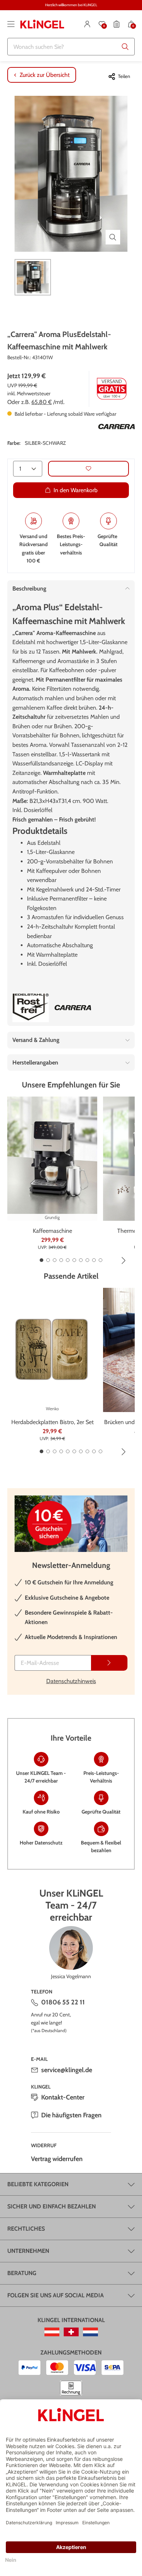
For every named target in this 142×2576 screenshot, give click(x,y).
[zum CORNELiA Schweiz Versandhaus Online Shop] (71, 2332)
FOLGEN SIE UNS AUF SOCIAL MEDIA (56, 2295)
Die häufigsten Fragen (71, 2115)
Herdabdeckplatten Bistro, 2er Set (52, 1422)
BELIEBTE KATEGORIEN (38, 2184)
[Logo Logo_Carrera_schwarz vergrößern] (117, 427)
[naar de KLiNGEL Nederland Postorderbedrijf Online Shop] (90, 2332)
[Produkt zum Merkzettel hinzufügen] (88, 469)
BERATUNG (22, 2273)
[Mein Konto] (87, 24)
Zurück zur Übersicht (45, 75)
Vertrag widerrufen (57, 2159)
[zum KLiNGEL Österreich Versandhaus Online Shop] (52, 2332)
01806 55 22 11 (63, 2002)
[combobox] (71, 47)
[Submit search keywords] (125, 47)
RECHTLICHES (26, 2229)
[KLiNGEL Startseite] (42, 24)
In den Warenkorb (76, 490)
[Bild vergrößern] (113, 237)
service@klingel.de (67, 2070)
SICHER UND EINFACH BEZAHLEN (52, 2206)
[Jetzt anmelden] (109, 1663)
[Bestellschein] (117, 24)
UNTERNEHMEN (28, 2251)
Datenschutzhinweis (71, 1681)
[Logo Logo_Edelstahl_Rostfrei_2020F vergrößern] (31, 1008)
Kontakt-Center (63, 2097)
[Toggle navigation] (11, 24)
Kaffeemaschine (52, 1231)
